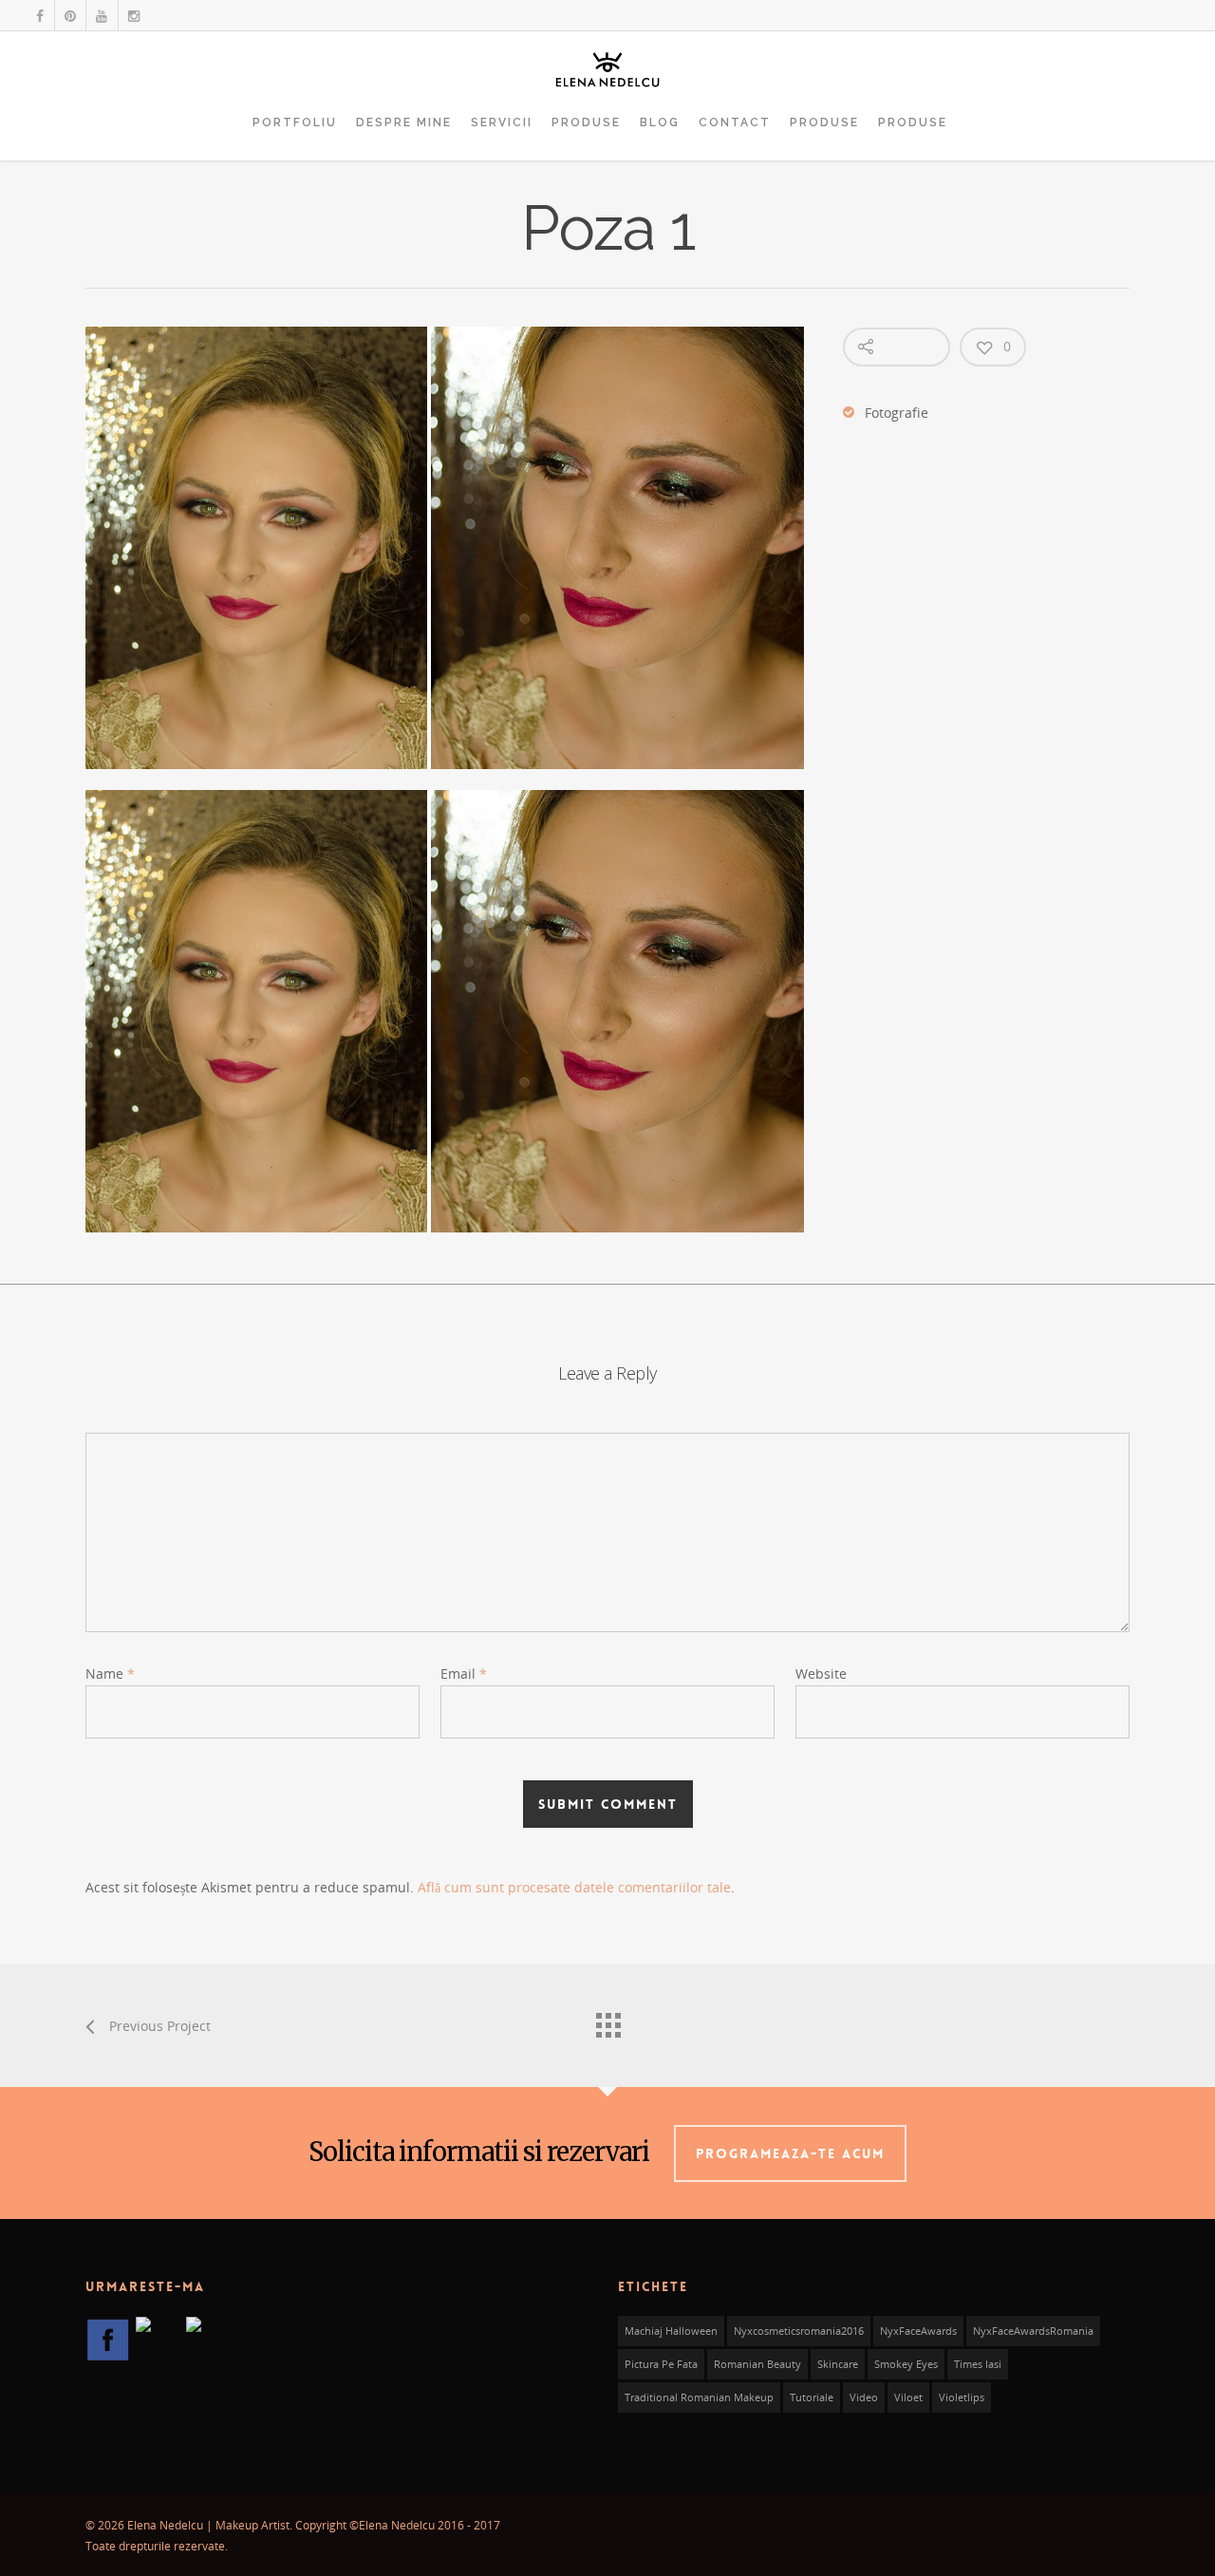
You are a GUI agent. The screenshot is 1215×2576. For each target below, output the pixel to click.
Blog (660, 122)
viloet (908, 2397)
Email (464, 1673)
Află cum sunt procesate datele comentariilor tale (574, 1887)
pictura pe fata (661, 2364)
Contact (735, 122)
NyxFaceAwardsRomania (1033, 2331)
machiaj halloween (671, 2331)
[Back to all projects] (607, 2021)
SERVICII (502, 122)
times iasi (978, 2364)
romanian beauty (757, 2364)
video (864, 2397)
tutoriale (812, 2397)
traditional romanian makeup (699, 2397)
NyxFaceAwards (918, 2331)
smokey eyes (906, 2364)
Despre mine (404, 122)
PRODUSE (586, 122)
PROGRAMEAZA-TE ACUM (790, 2153)
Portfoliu (295, 122)
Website (821, 1673)
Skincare (838, 2364)
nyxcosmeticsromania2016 (799, 2331)
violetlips (962, 2397)
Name (110, 1673)
